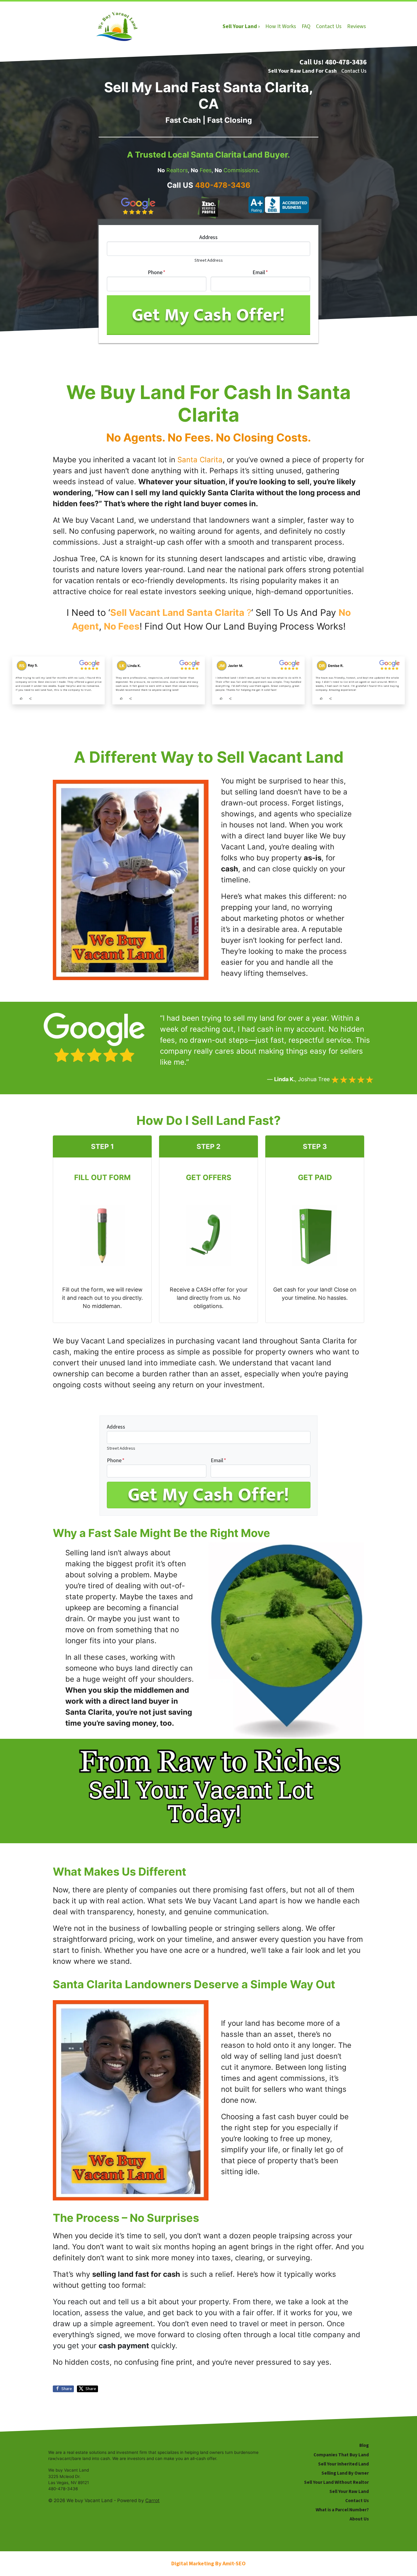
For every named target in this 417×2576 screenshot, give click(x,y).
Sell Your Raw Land (349, 2491)
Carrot (152, 2500)
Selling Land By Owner (345, 2473)
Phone (157, 272)
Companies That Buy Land (341, 2455)
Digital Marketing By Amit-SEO (209, 2564)
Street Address (209, 260)
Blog (364, 2445)
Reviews (357, 26)
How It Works (281, 26)
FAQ (306, 26)
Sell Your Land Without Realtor (336, 2482)
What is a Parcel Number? (342, 2510)
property (214, 2302)
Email (260, 272)
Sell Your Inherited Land (343, 2464)
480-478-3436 (223, 185)
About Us (359, 2519)
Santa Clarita (200, 460)
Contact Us (329, 26)
